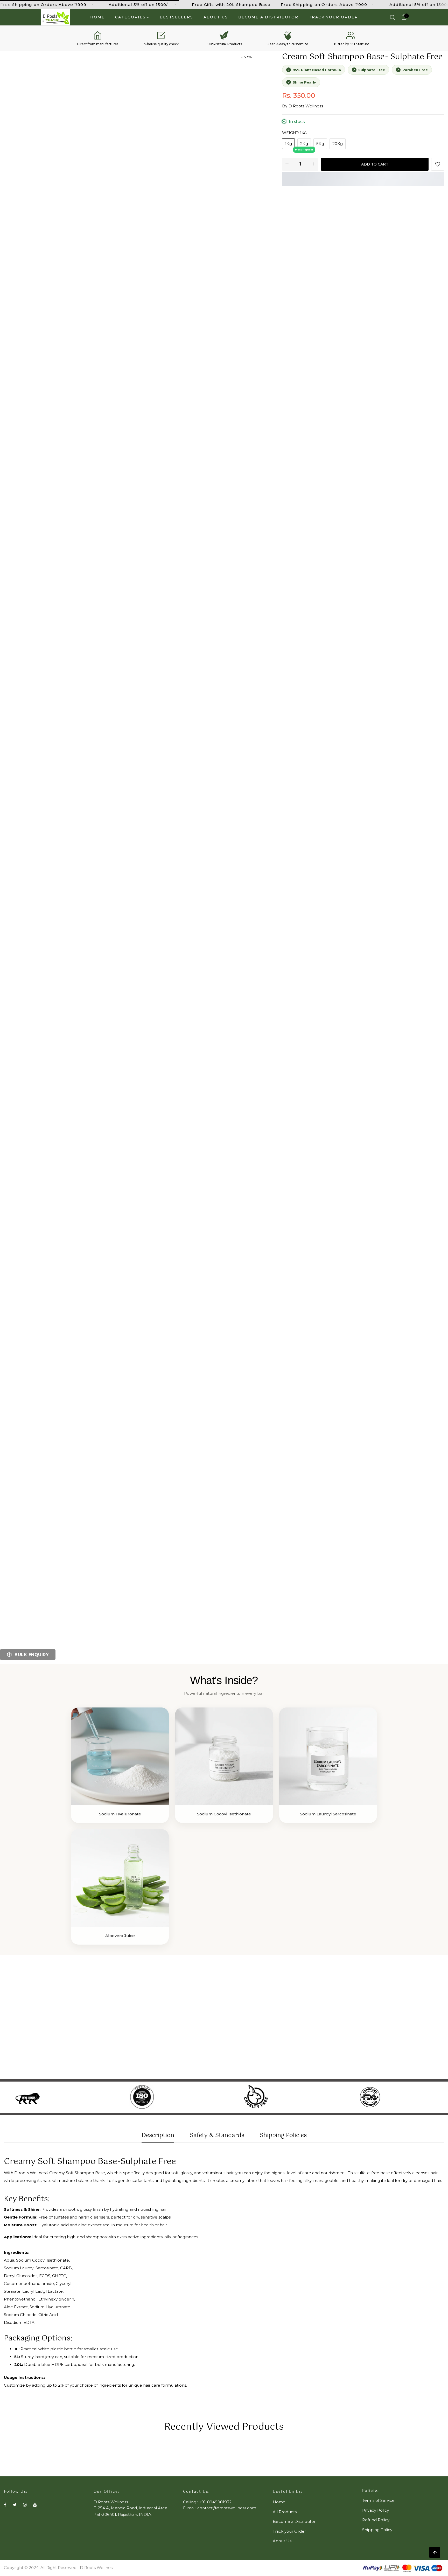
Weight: (294, 133)
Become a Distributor (268, 17)
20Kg (338, 144)
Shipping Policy (377, 2530)
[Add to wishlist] (438, 164)
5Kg (320, 144)
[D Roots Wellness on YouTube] (35, 2505)
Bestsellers (176, 17)
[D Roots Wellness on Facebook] (5, 2505)
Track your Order (333, 17)
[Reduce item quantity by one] (287, 164)
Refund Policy (376, 2520)
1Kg (288, 144)
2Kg (304, 144)
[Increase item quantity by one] (313, 164)
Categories (130, 17)
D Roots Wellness (306, 106)
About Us (216, 17)
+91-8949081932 (215, 2502)
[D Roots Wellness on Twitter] (15, 2505)
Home (97, 17)
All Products (285, 2512)
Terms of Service (378, 2500)
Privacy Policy (376, 2510)
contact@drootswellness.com (227, 2508)
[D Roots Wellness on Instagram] (25, 2505)
